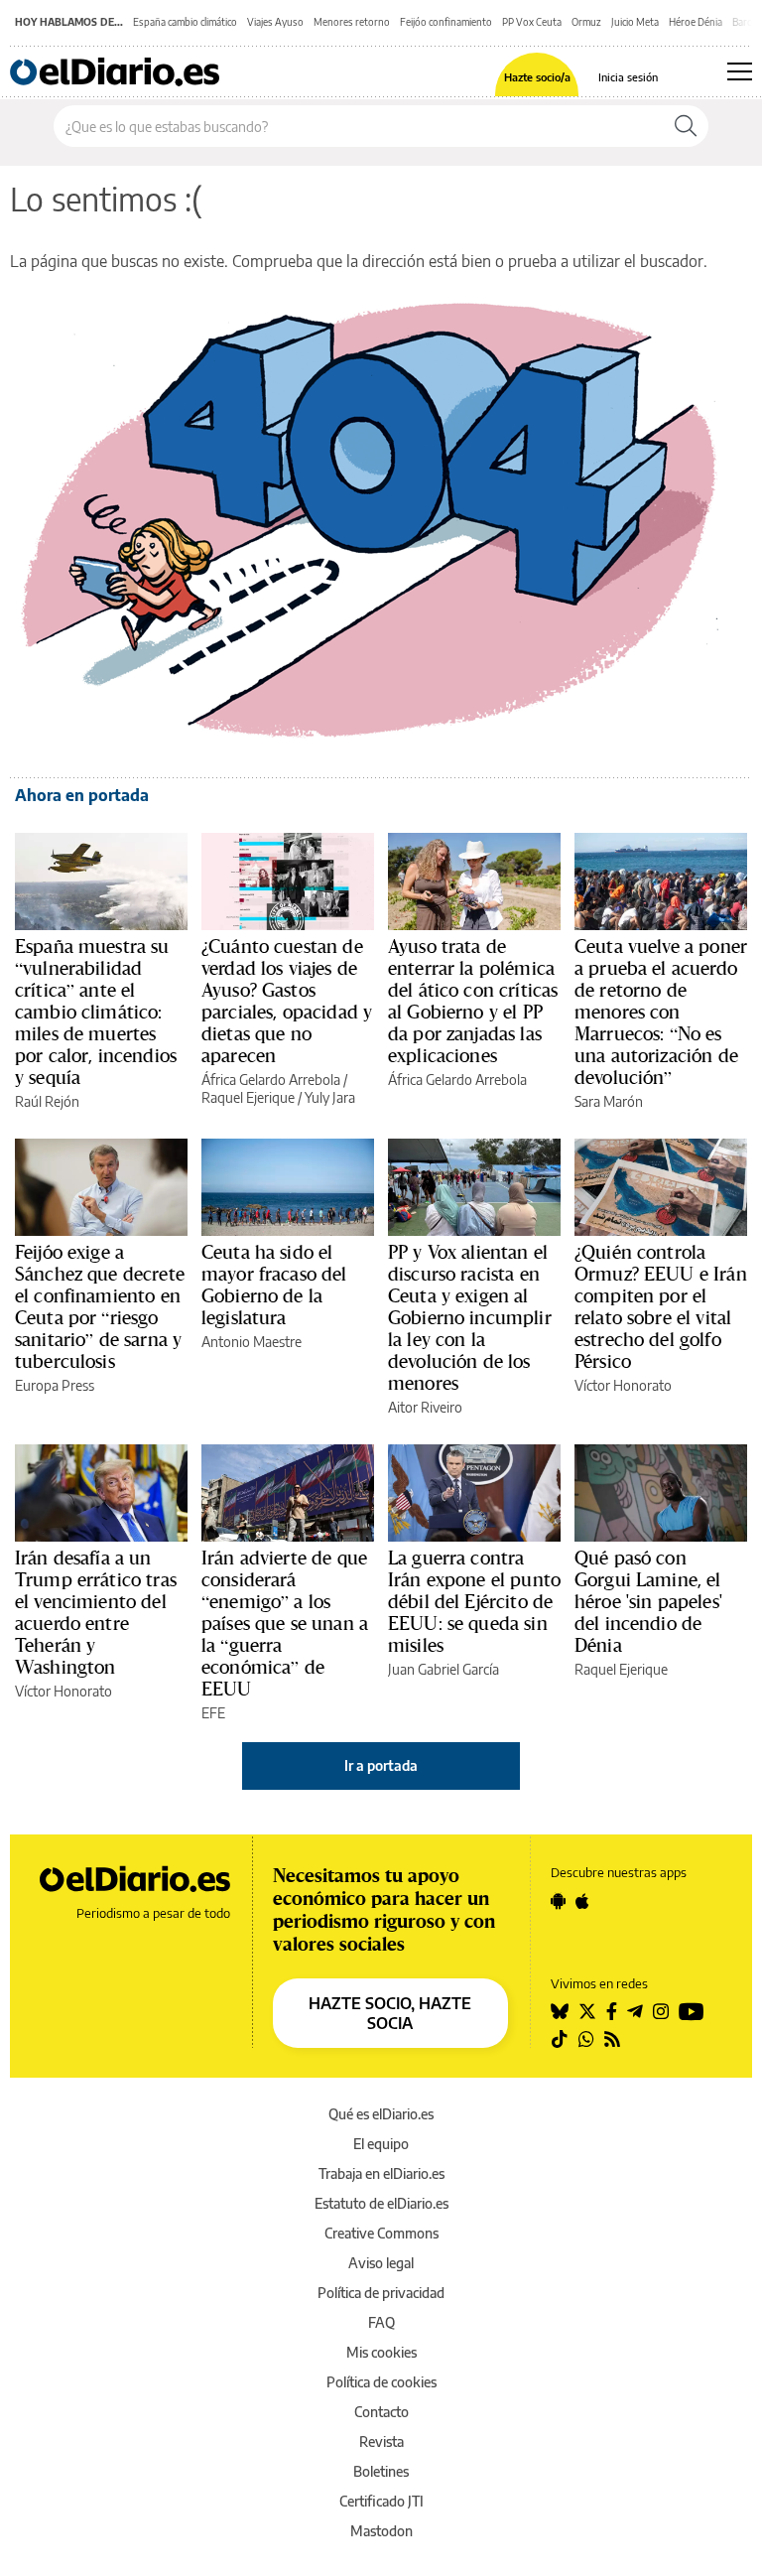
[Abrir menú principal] (740, 71)
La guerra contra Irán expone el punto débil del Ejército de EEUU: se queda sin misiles (474, 1601)
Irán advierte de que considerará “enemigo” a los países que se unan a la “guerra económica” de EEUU (285, 1623)
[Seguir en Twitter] (587, 2011)
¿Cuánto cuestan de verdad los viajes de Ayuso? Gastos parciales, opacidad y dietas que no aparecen (287, 1001)
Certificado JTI (381, 2501)
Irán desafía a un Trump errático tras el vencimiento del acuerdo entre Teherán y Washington (96, 1612)
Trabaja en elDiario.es (381, 2173)
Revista (381, 2441)
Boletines (381, 2471)
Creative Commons (381, 2233)
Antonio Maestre (252, 1342)
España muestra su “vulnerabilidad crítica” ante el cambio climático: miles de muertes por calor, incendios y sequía (96, 1012)
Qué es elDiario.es (381, 2114)
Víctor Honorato (623, 1385)
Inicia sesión (628, 77)
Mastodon (381, 2531)
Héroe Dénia (696, 22)
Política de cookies (381, 2382)
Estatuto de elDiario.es (381, 2203)
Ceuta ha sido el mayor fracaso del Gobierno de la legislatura (274, 1285)
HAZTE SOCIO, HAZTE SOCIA (390, 2013)
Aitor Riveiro (425, 1407)
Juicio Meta (635, 22)
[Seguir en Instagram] (661, 2011)
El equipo (381, 2144)
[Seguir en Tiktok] (560, 2039)
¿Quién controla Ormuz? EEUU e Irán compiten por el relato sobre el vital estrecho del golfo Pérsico (661, 1306)
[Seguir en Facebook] (612, 2011)
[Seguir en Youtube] (692, 2011)
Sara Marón (609, 1101)
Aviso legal (381, 2263)
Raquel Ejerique (248, 1097)
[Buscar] (686, 126)
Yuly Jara (330, 1097)
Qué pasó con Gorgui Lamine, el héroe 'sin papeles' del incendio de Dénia (648, 1601)
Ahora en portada (82, 795)
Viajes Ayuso (275, 22)
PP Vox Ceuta (532, 22)
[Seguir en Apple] (582, 1901)
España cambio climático (185, 22)
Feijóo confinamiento (446, 22)
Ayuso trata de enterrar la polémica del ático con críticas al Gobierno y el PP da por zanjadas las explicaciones (473, 1001)
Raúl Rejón (47, 1101)
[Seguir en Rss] (612, 2039)
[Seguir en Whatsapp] (586, 2039)
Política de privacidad (381, 2293)
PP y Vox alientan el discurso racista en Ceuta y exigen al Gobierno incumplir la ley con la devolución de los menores (470, 1317)
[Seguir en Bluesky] (560, 2011)
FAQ (381, 2322)
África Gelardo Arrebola (271, 1080)
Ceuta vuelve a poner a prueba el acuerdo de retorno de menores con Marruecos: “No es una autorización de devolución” (661, 1012)
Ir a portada (381, 1765)
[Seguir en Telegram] (635, 2011)
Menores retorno (352, 22)
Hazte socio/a (537, 77)
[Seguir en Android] (558, 1901)
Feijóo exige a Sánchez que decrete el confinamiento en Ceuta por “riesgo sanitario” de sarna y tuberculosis (100, 1306)
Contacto (381, 2412)
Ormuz (586, 22)
